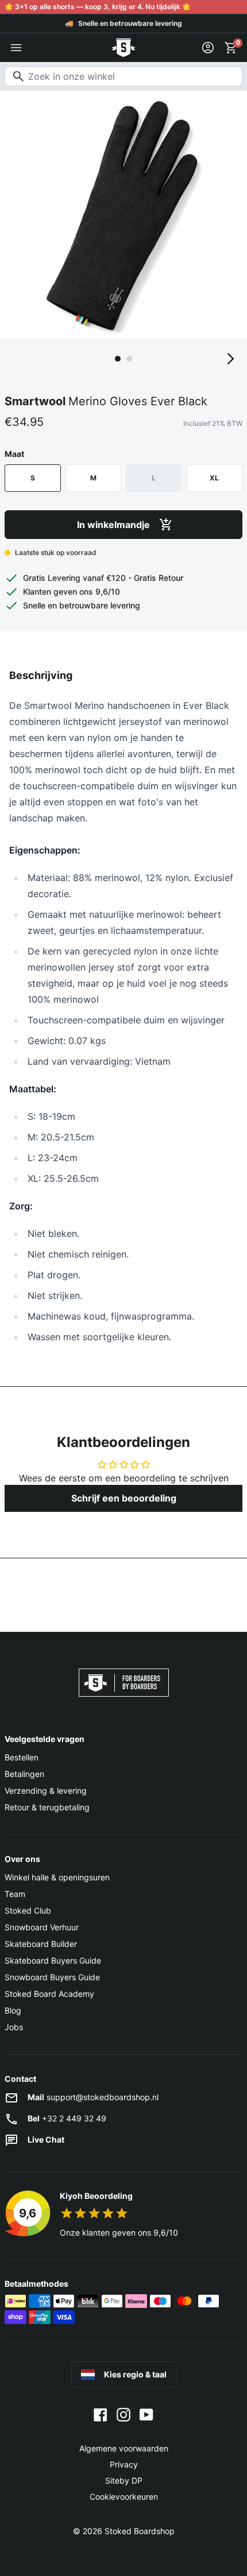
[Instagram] (123, 2414)
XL (214, 478)
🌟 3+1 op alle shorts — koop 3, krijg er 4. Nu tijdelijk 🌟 (98, 7)
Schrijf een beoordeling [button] (124, 1498)
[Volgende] (231, 359)
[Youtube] (146, 2414)
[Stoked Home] (123, 48)
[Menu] (16, 48)
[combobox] (123, 76)
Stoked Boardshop (140, 2531)
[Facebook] (101, 2414)
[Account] (208, 48)
